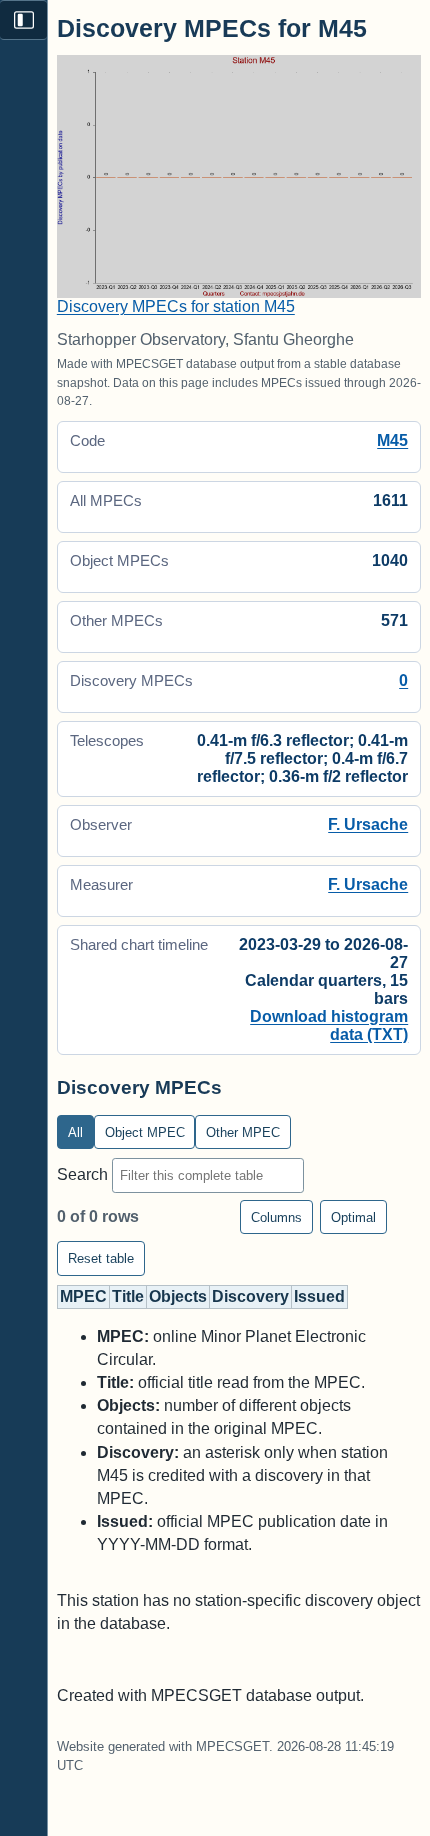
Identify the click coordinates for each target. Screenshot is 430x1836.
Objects (178, 1296)
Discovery (250, 1296)
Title (128, 1296)
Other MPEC (243, 1132)
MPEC (83, 1296)
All (75, 1132)
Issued (319, 1296)
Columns (276, 1217)
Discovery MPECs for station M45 (176, 306)
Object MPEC (145, 1132)
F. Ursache (368, 824)
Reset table (101, 1258)
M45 (392, 440)
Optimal (353, 1217)
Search (84, 1174)
